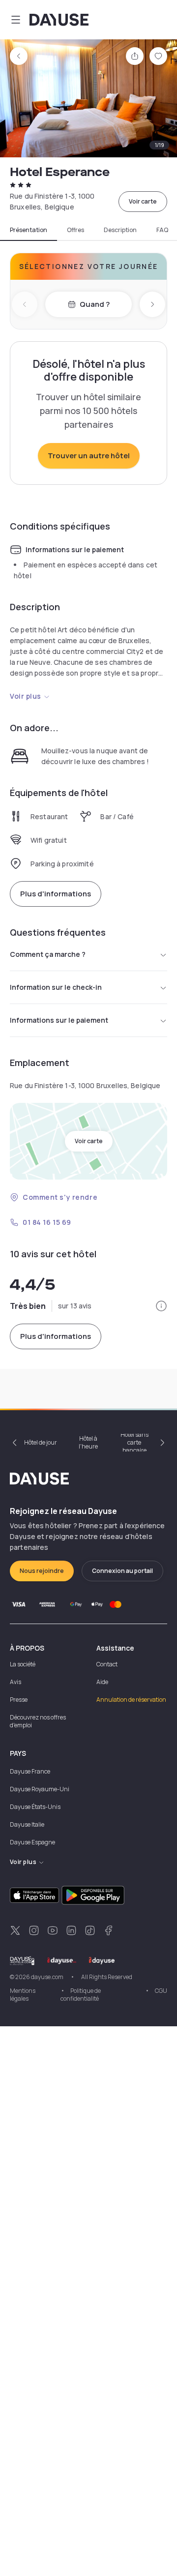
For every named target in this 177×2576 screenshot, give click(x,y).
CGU (161, 1991)
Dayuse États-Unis (35, 1807)
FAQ (162, 230)
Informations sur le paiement (59, 1020)
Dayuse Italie (27, 1824)
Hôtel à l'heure (88, 1442)
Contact (107, 1664)
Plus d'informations (56, 894)
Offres (75, 230)
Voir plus (26, 696)
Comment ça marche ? (48, 954)
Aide (102, 1682)
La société (23, 1664)
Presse (19, 1700)
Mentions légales (23, 1995)
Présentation (29, 230)
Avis (15, 1682)
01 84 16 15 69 (47, 1222)
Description (120, 230)
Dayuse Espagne (32, 1842)
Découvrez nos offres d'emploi (38, 1721)
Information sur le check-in (56, 987)
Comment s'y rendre (60, 1197)
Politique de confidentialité (81, 1995)
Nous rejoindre (42, 1571)
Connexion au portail (122, 1571)
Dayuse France (30, 1771)
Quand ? (95, 304)
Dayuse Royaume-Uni (40, 1789)
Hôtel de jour (41, 1442)
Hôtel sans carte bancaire (134, 1443)
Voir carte (143, 201)
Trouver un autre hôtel (89, 456)
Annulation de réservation (131, 1700)
